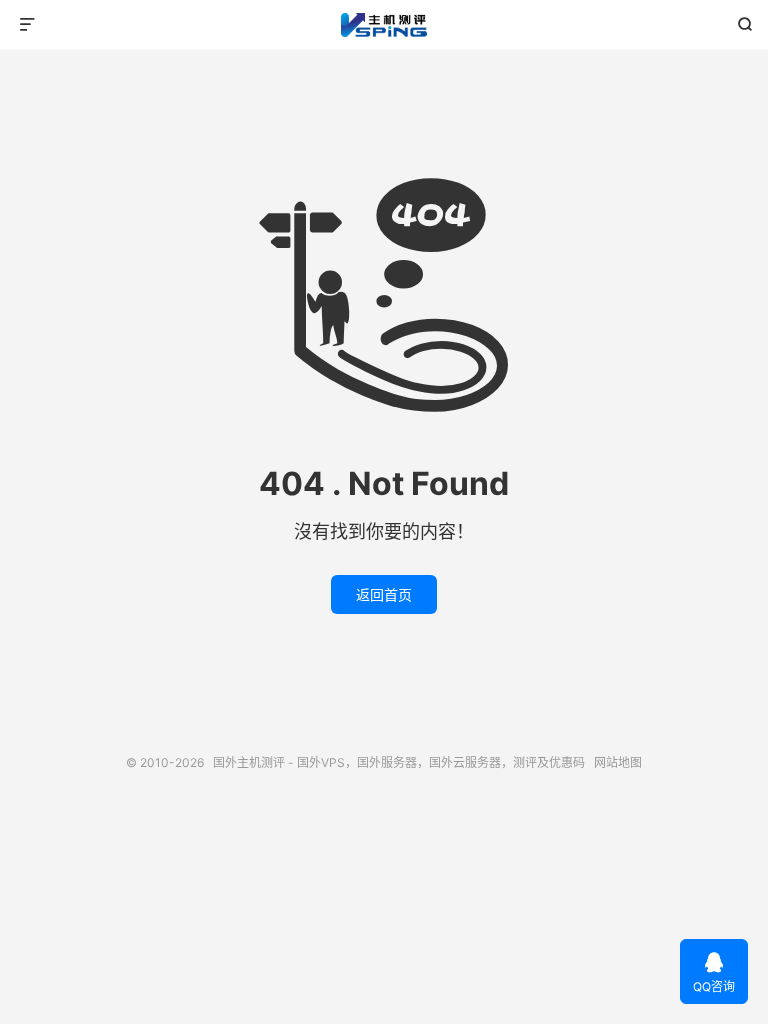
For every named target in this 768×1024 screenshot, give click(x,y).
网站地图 (618, 762)
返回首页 (384, 594)
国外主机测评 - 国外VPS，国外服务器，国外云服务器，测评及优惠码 (384, 25)
